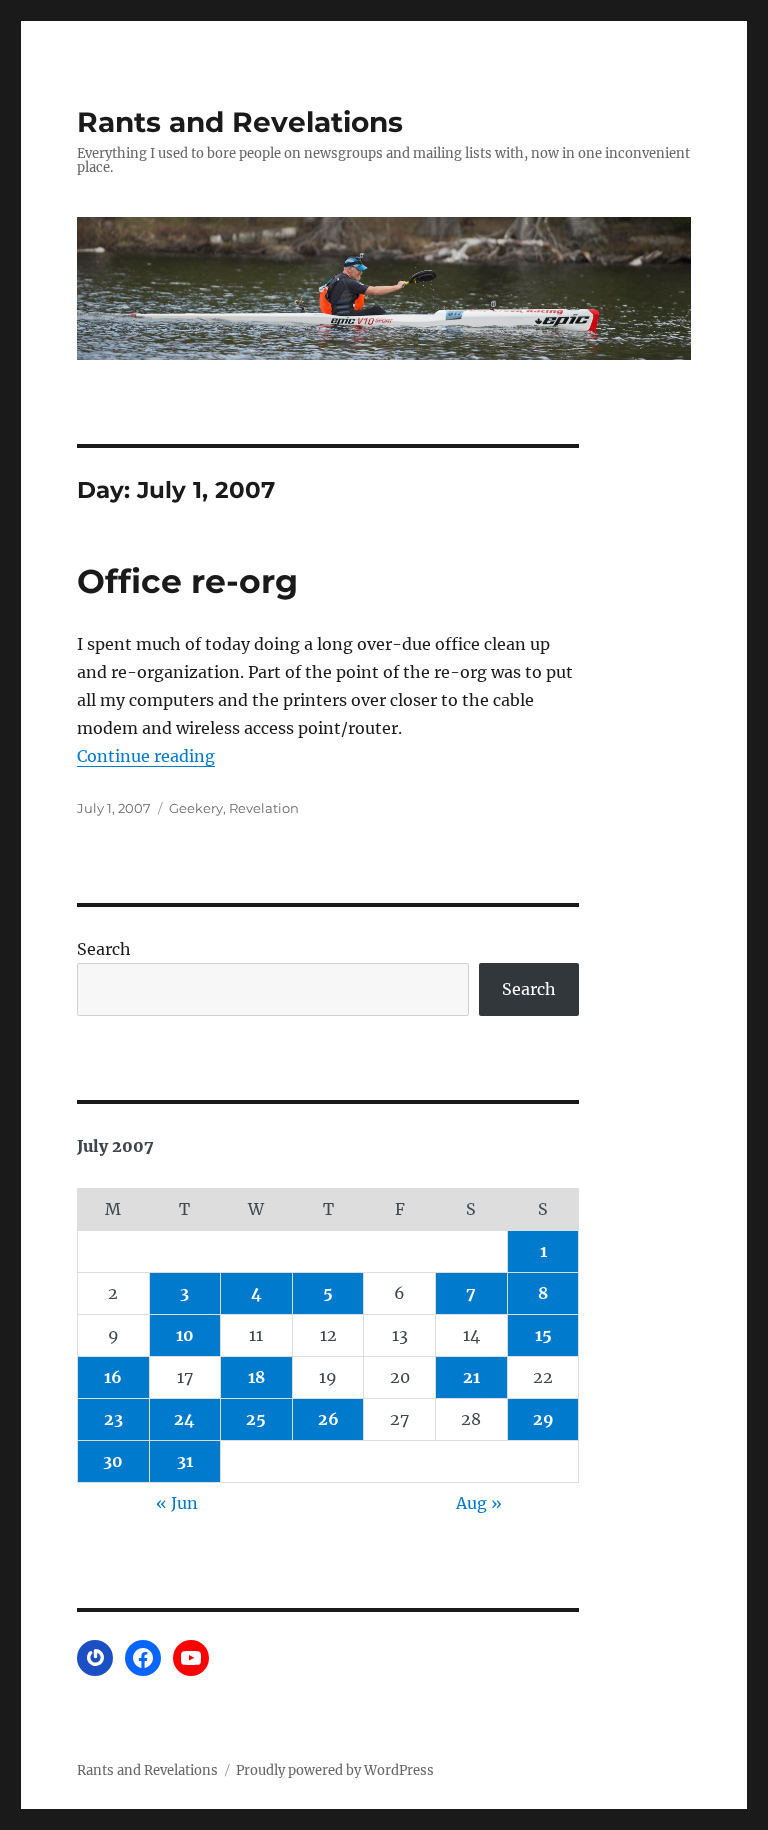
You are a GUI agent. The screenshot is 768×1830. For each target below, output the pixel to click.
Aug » (479, 1503)
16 (113, 1377)
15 (543, 1335)
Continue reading (146, 756)
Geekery (196, 808)
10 (185, 1335)
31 (185, 1461)
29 (543, 1419)
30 (113, 1461)
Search (104, 949)
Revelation (264, 808)
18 (256, 1377)
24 (184, 1419)
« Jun (177, 1503)
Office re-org (187, 581)
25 (256, 1419)
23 (113, 1419)
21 (471, 1377)
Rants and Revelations (240, 122)
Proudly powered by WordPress (335, 1770)
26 (328, 1419)
